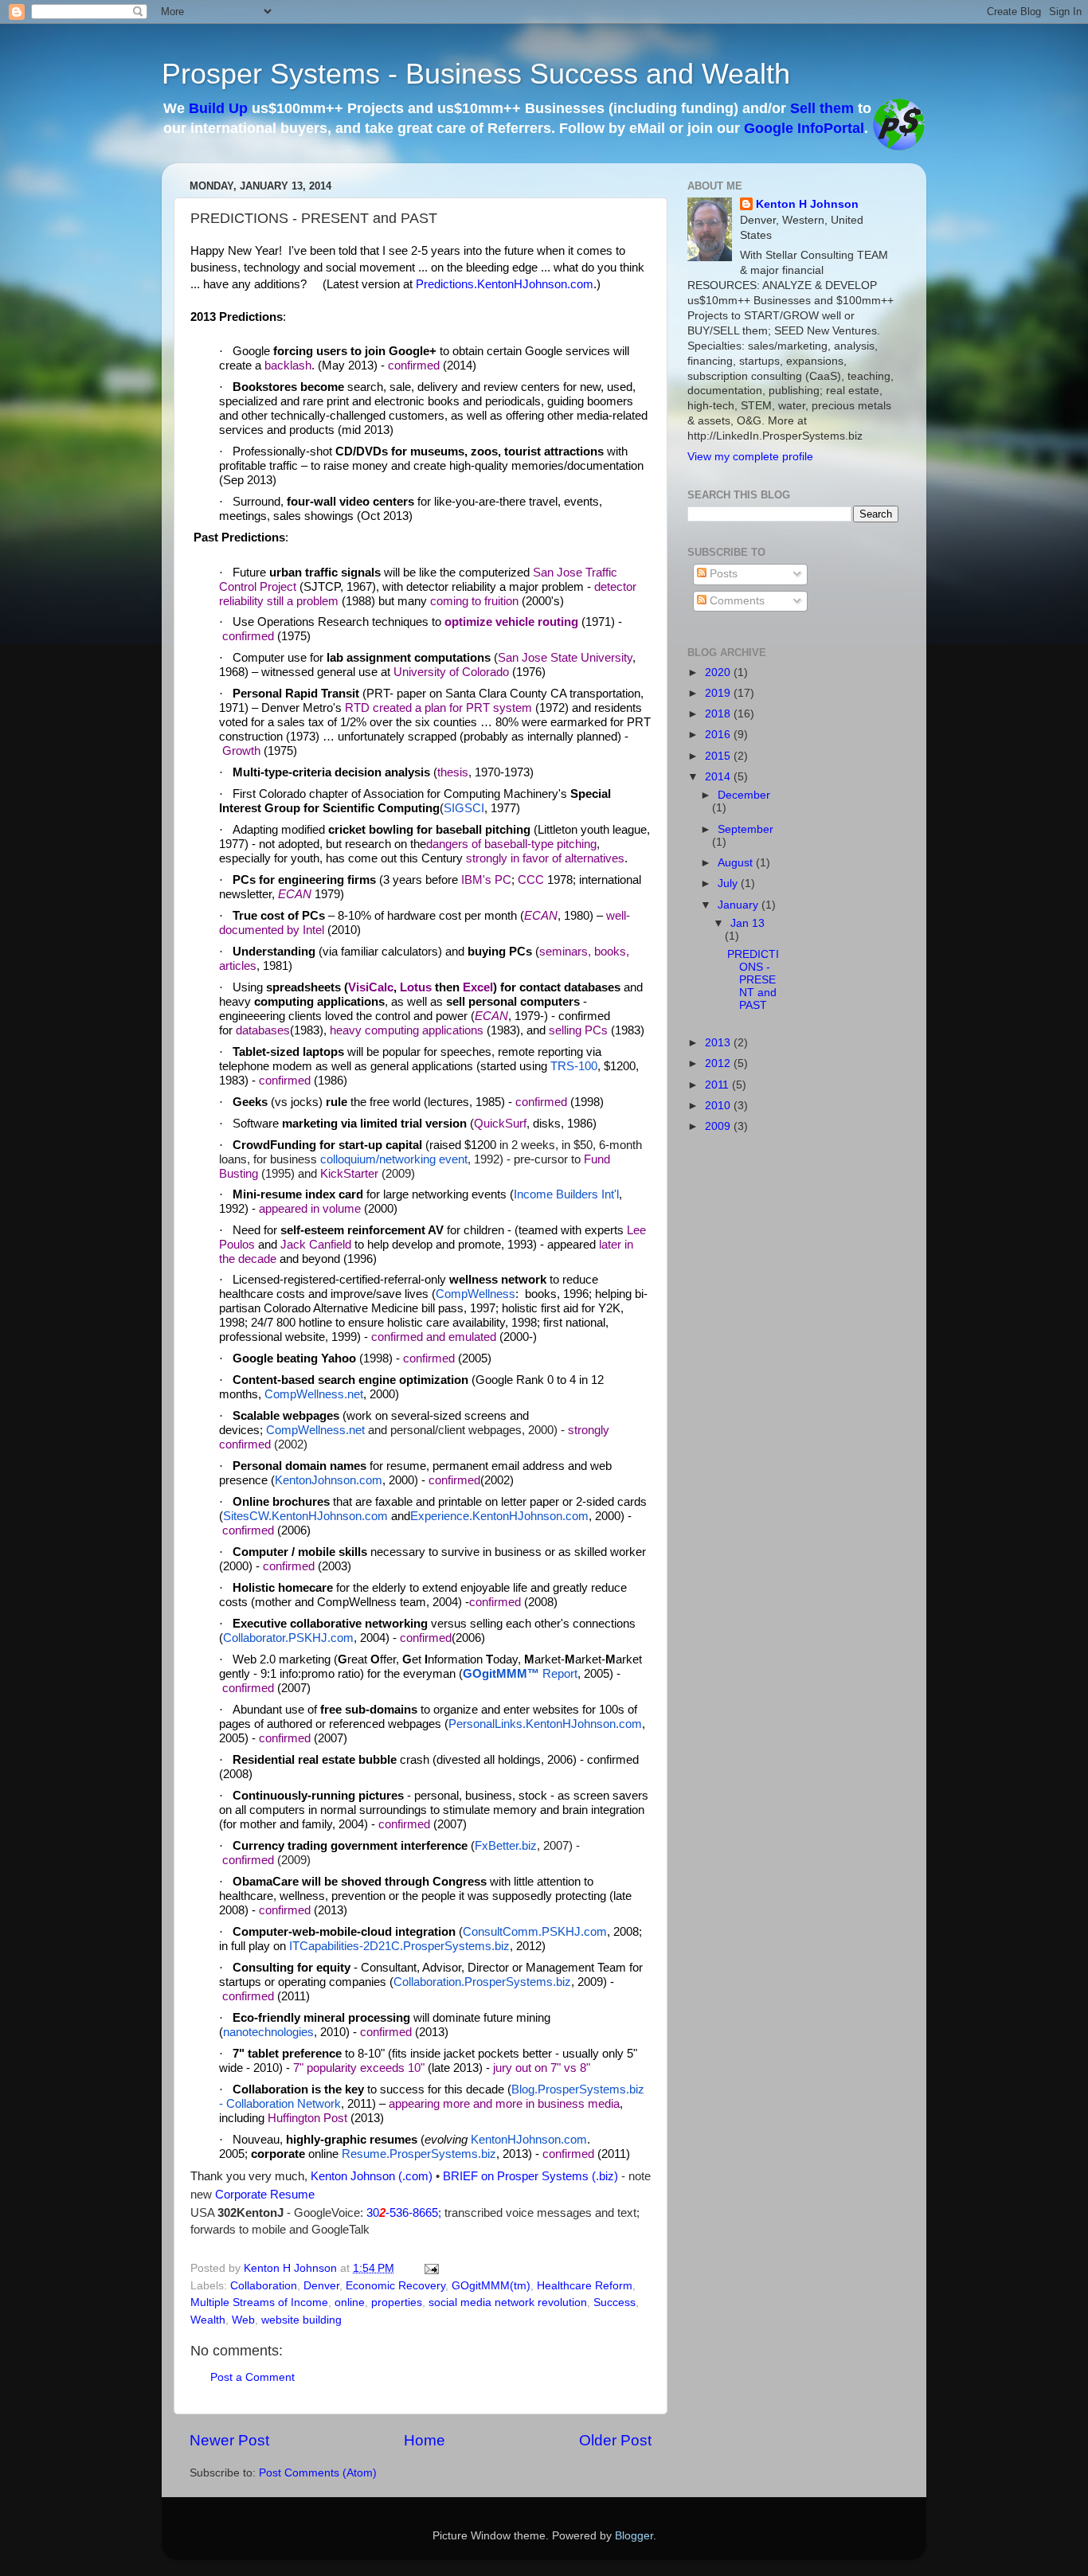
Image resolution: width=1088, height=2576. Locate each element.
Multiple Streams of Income (259, 2302)
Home (425, 2440)
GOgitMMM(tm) (491, 2286)
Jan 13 (748, 923)
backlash (288, 365)
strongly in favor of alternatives (545, 858)
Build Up (218, 108)
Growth (241, 751)
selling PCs (578, 1030)
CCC (531, 880)
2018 (719, 714)
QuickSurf (500, 1124)
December (744, 795)
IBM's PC (486, 880)
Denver (321, 2286)
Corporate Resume (265, 2195)
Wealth (208, 2320)
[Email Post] (431, 2268)
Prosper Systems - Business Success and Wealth (476, 74)
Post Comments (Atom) (318, 2473)
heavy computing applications (407, 1030)
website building (301, 2320)
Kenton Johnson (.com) (372, 2176)
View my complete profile (750, 457)
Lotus (416, 987)
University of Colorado (451, 672)
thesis (453, 772)
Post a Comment (252, 2377)
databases (263, 1030)
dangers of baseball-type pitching (511, 844)
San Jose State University (565, 658)
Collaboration (264, 2286)
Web (243, 2320)
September (746, 829)
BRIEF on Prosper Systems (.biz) (530, 2176)
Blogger (634, 2536)
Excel (478, 987)
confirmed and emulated (434, 1337)
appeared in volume (310, 1209)
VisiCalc (371, 987)
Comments (736, 601)
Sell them (822, 108)
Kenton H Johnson (807, 204)
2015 (719, 756)
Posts (722, 574)
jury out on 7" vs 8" (542, 2068)
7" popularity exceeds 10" (359, 2068)
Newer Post (229, 2440)
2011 (718, 1085)
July (729, 883)
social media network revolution (508, 2302)
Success (614, 2302)
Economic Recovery (395, 2286)
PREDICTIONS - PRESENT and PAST (753, 980)
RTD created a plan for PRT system (438, 708)
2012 (719, 1063)
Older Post (615, 2440)
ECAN (295, 894)
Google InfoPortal (804, 128)
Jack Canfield (316, 1245)
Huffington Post (307, 2118)
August (737, 863)
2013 (719, 1043)
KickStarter (349, 1174)
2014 (719, 777)
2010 (719, 1106)
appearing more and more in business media (504, 2104)
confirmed (414, 365)
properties (397, 2302)
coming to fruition (474, 601)
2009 (719, 1126)
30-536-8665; (405, 2213)
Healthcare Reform (585, 2286)
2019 (719, 693)
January (740, 905)
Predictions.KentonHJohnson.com (505, 284)
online (350, 2302)
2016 (719, 735)
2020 (719, 672)
